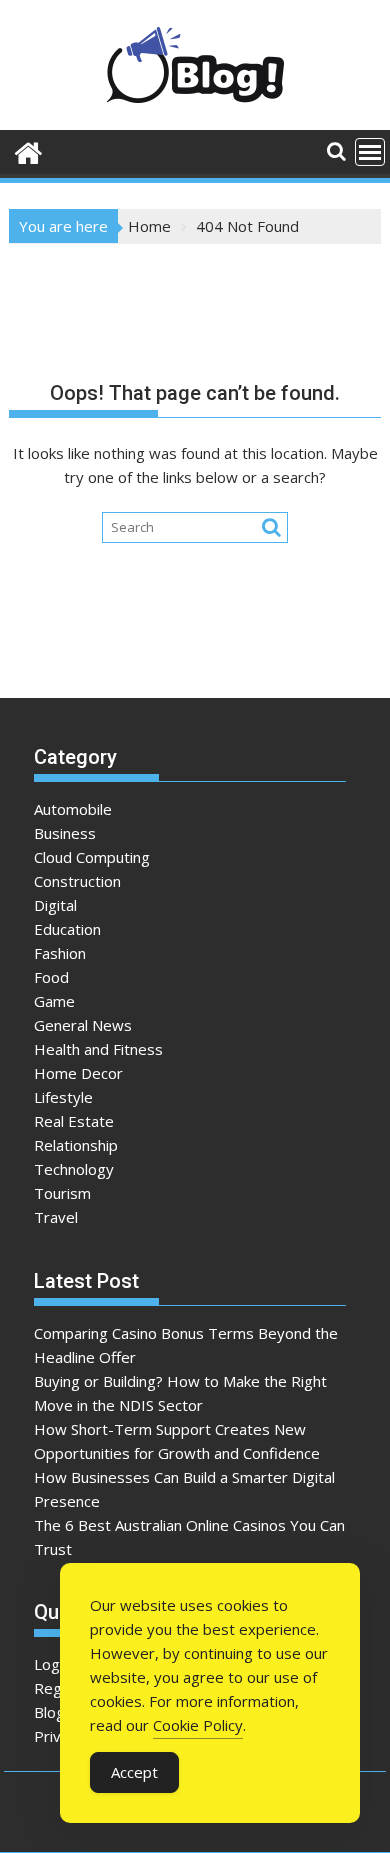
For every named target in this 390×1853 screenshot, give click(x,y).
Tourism (62, 1193)
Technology (74, 1169)
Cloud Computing (92, 857)
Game (54, 1001)
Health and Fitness (98, 1049)
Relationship (76, 1145)
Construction (77, 881)
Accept (134, 1772)
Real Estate (74, 1121)
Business (65, 833)
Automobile (73, 809)
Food (51, 977)
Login (52, 1664)
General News (83, 1025)
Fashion (60, 953)
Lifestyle (63, 1097)
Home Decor (78, 1073)
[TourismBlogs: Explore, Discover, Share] (28, 150)
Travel (56, 1217)
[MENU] (370, 152)
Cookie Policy (198, 1725)
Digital (55, 905)
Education (67, 929)
